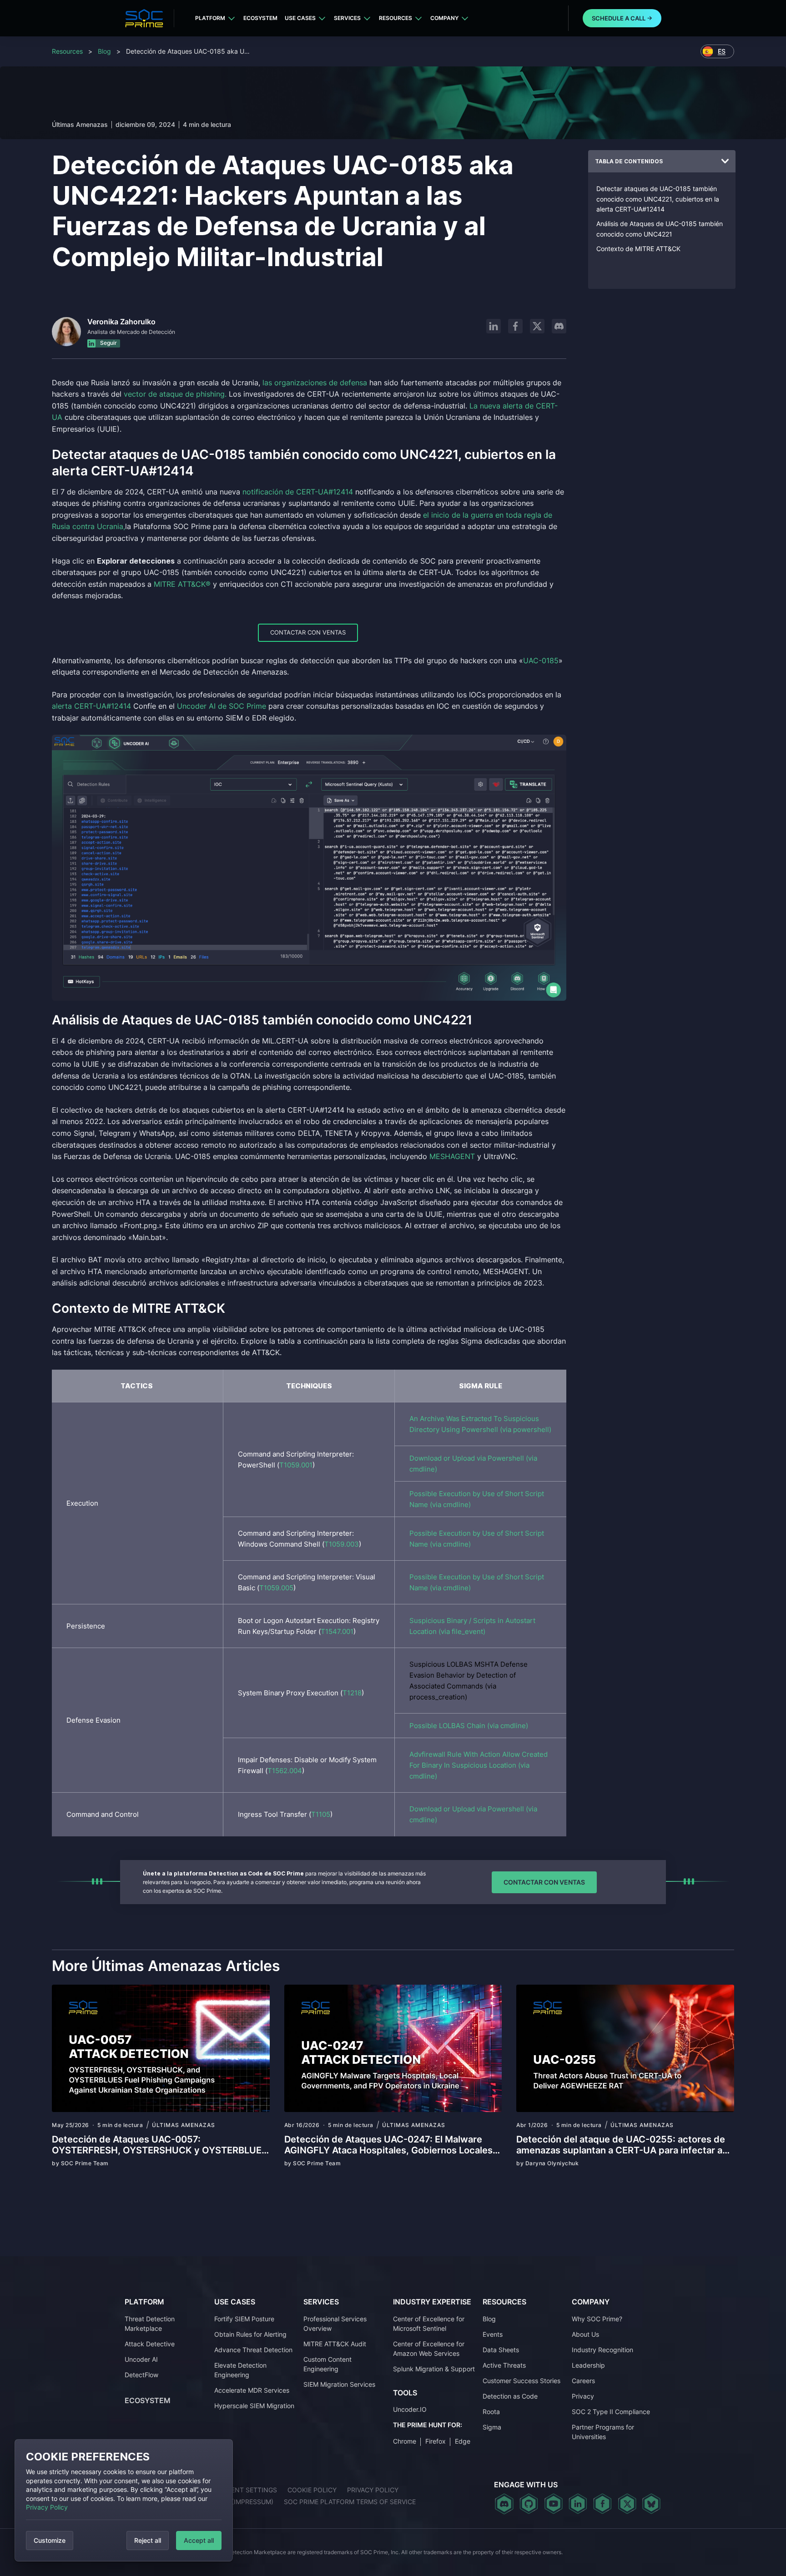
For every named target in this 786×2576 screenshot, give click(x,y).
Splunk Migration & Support (434, 2369)
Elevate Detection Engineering (240, 2370)
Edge (463, 2441)
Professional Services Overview (335, 2324)
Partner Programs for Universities (603, 2432)
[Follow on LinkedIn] (494, 326)
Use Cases (300, 18)
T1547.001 (337, 1631)
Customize (50, 2540)
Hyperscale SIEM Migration (254, 2406)
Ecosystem (260, 18)
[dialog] (124, 2500)
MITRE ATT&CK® (182, 584)
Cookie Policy (312, 2490)
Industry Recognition (602, 2350)
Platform (210, 18)
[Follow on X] (537, 326)
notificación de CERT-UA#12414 (298, 492)
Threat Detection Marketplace (150, 2324)
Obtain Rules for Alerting (250, 2334)
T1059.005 (276, 1588)
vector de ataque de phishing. (175, 394)
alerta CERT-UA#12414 (91, 706)
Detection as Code (510, 2396)
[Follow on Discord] (559, 326)
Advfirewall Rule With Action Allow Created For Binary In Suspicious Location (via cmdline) (479, 1765)
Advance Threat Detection (253, 2350)
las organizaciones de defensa (315, 383)
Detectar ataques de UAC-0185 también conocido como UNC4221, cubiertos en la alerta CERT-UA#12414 (658, 199)
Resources (396, 18)
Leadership (588, 2365)
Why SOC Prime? (597, 2319)
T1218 (352, 1693)
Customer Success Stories (521, 2381)
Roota (491, 2412)
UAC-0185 (541, 660)
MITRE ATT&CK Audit (335, 2344)
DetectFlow (141, 2375)
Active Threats (504, 2365)
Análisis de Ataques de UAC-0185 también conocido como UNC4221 (660, 229)
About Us (585, 2334)
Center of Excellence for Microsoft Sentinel (429, 2324)
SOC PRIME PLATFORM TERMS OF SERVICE (350, 2502)
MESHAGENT (452, 1156)
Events (493, 2334)
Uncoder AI (141, 2359)
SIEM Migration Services (339, 2384)
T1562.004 (285, 1771)
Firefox (436, 2441)
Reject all (148, 2540)
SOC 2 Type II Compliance (611, 2412)
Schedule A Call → (622, 18)
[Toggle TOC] (725, 161)
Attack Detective (150, 2344)
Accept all (199, 2540)
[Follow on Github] (529, 2504)
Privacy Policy (47, 2507)
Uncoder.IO (410, 2409)
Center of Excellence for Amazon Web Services (429, 2349)
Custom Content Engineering (327, 2364)
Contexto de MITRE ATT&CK (638, 249)
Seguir (108, 343)
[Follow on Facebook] (515, 326)
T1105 (321, 1814)
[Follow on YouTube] (553, 2504)
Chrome (405, 2441)
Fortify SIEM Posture (244, 2319)
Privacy (583, 2396)
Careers (583, 2381)
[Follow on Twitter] (627, 2504)
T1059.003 (342, 1544)
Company (444, 18)
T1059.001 (296, 1465)
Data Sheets (501, 2350)
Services (347, 18)
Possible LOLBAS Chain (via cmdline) (469, 1726)
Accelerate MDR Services (252, 2390)
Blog (104, 51)
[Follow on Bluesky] (651, 2504)
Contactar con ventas (308, 632)
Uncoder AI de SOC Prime (222, 706)
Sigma (492, 2427)
